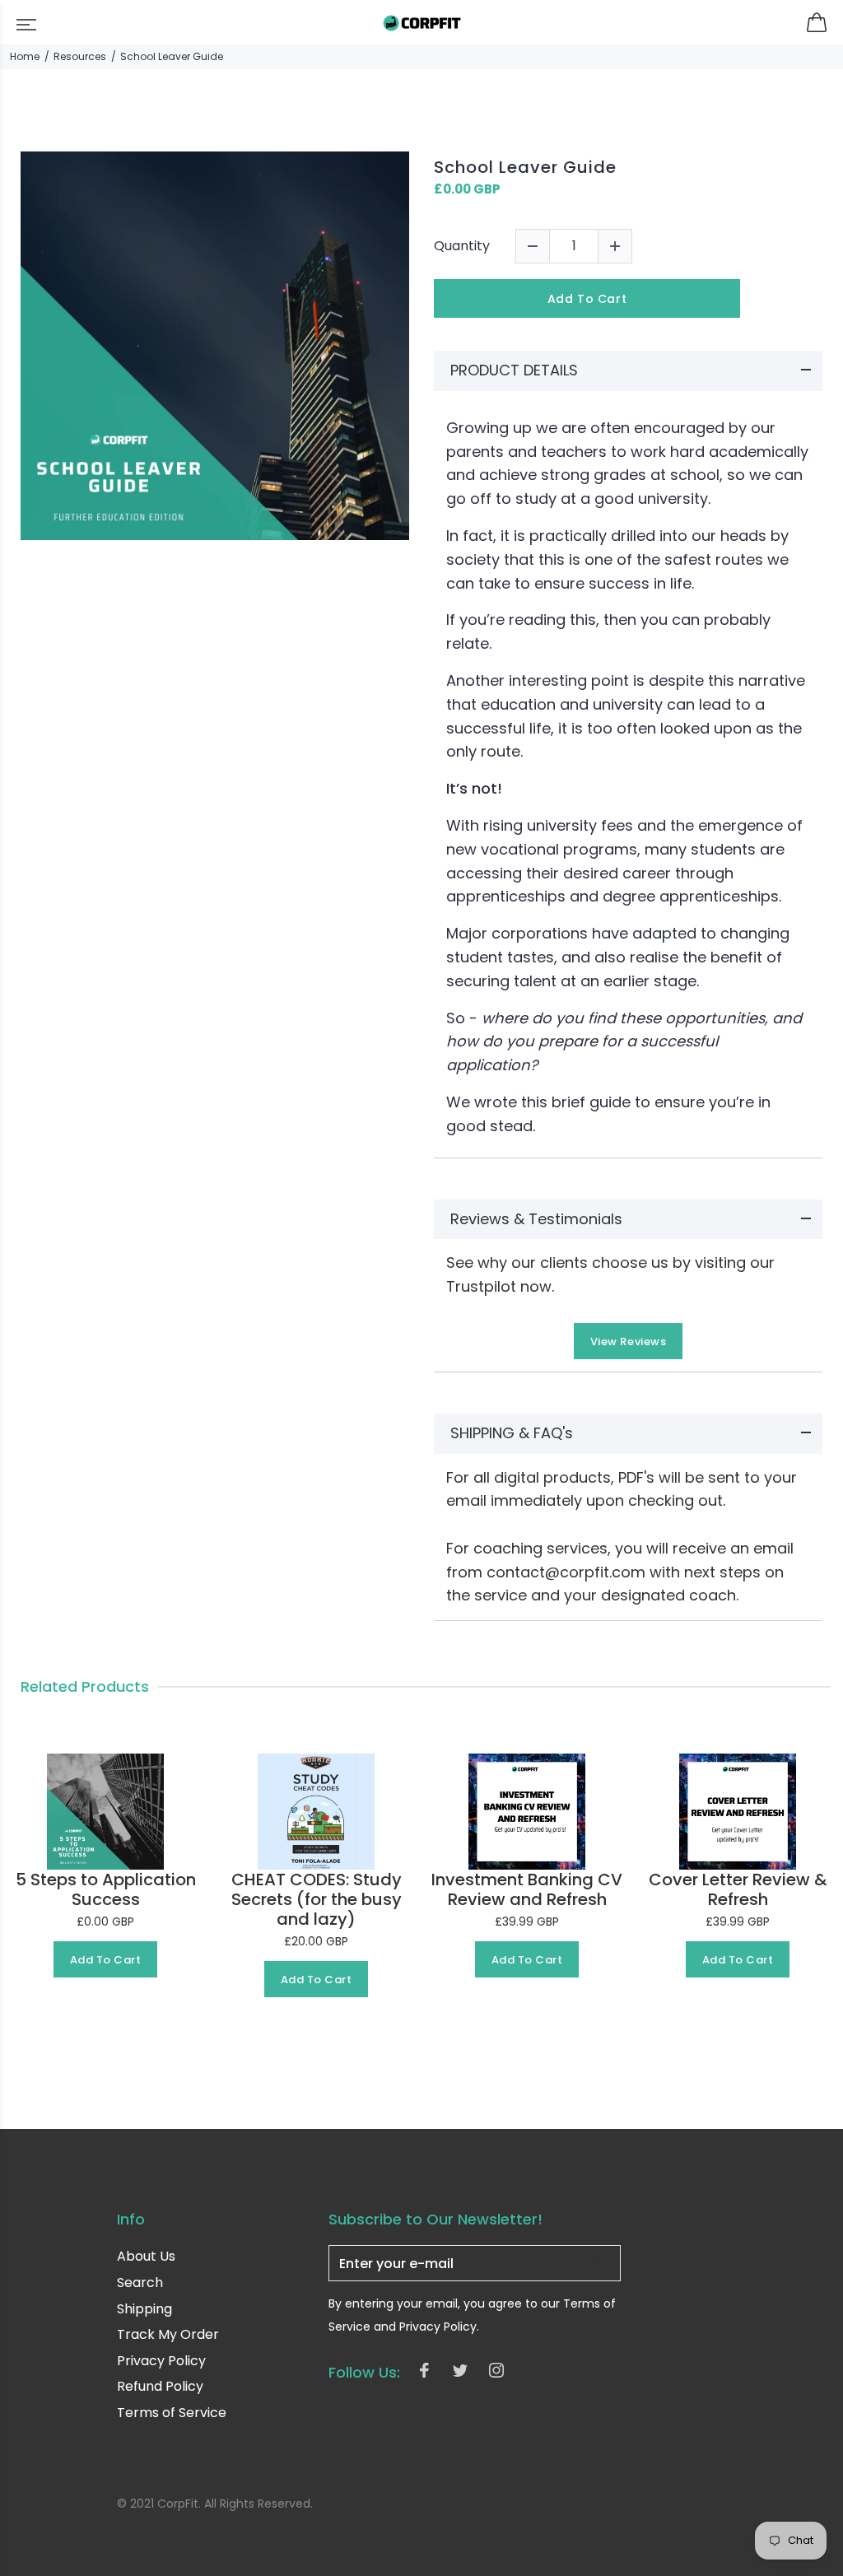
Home (25, 56)
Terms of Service (172, 2413)
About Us (146, 2257)
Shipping (144, 2309)
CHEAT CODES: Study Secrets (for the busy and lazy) (317, 1899)
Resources (80, 56)
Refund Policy (160, 2386)
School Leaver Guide (525, 167)
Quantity (462, 246)
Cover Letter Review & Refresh (738, 1889)
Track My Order (168, 2334)
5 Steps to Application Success (106, 1889)
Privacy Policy (161, 2361)
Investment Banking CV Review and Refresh (527, 1889)
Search (140, 2283)
